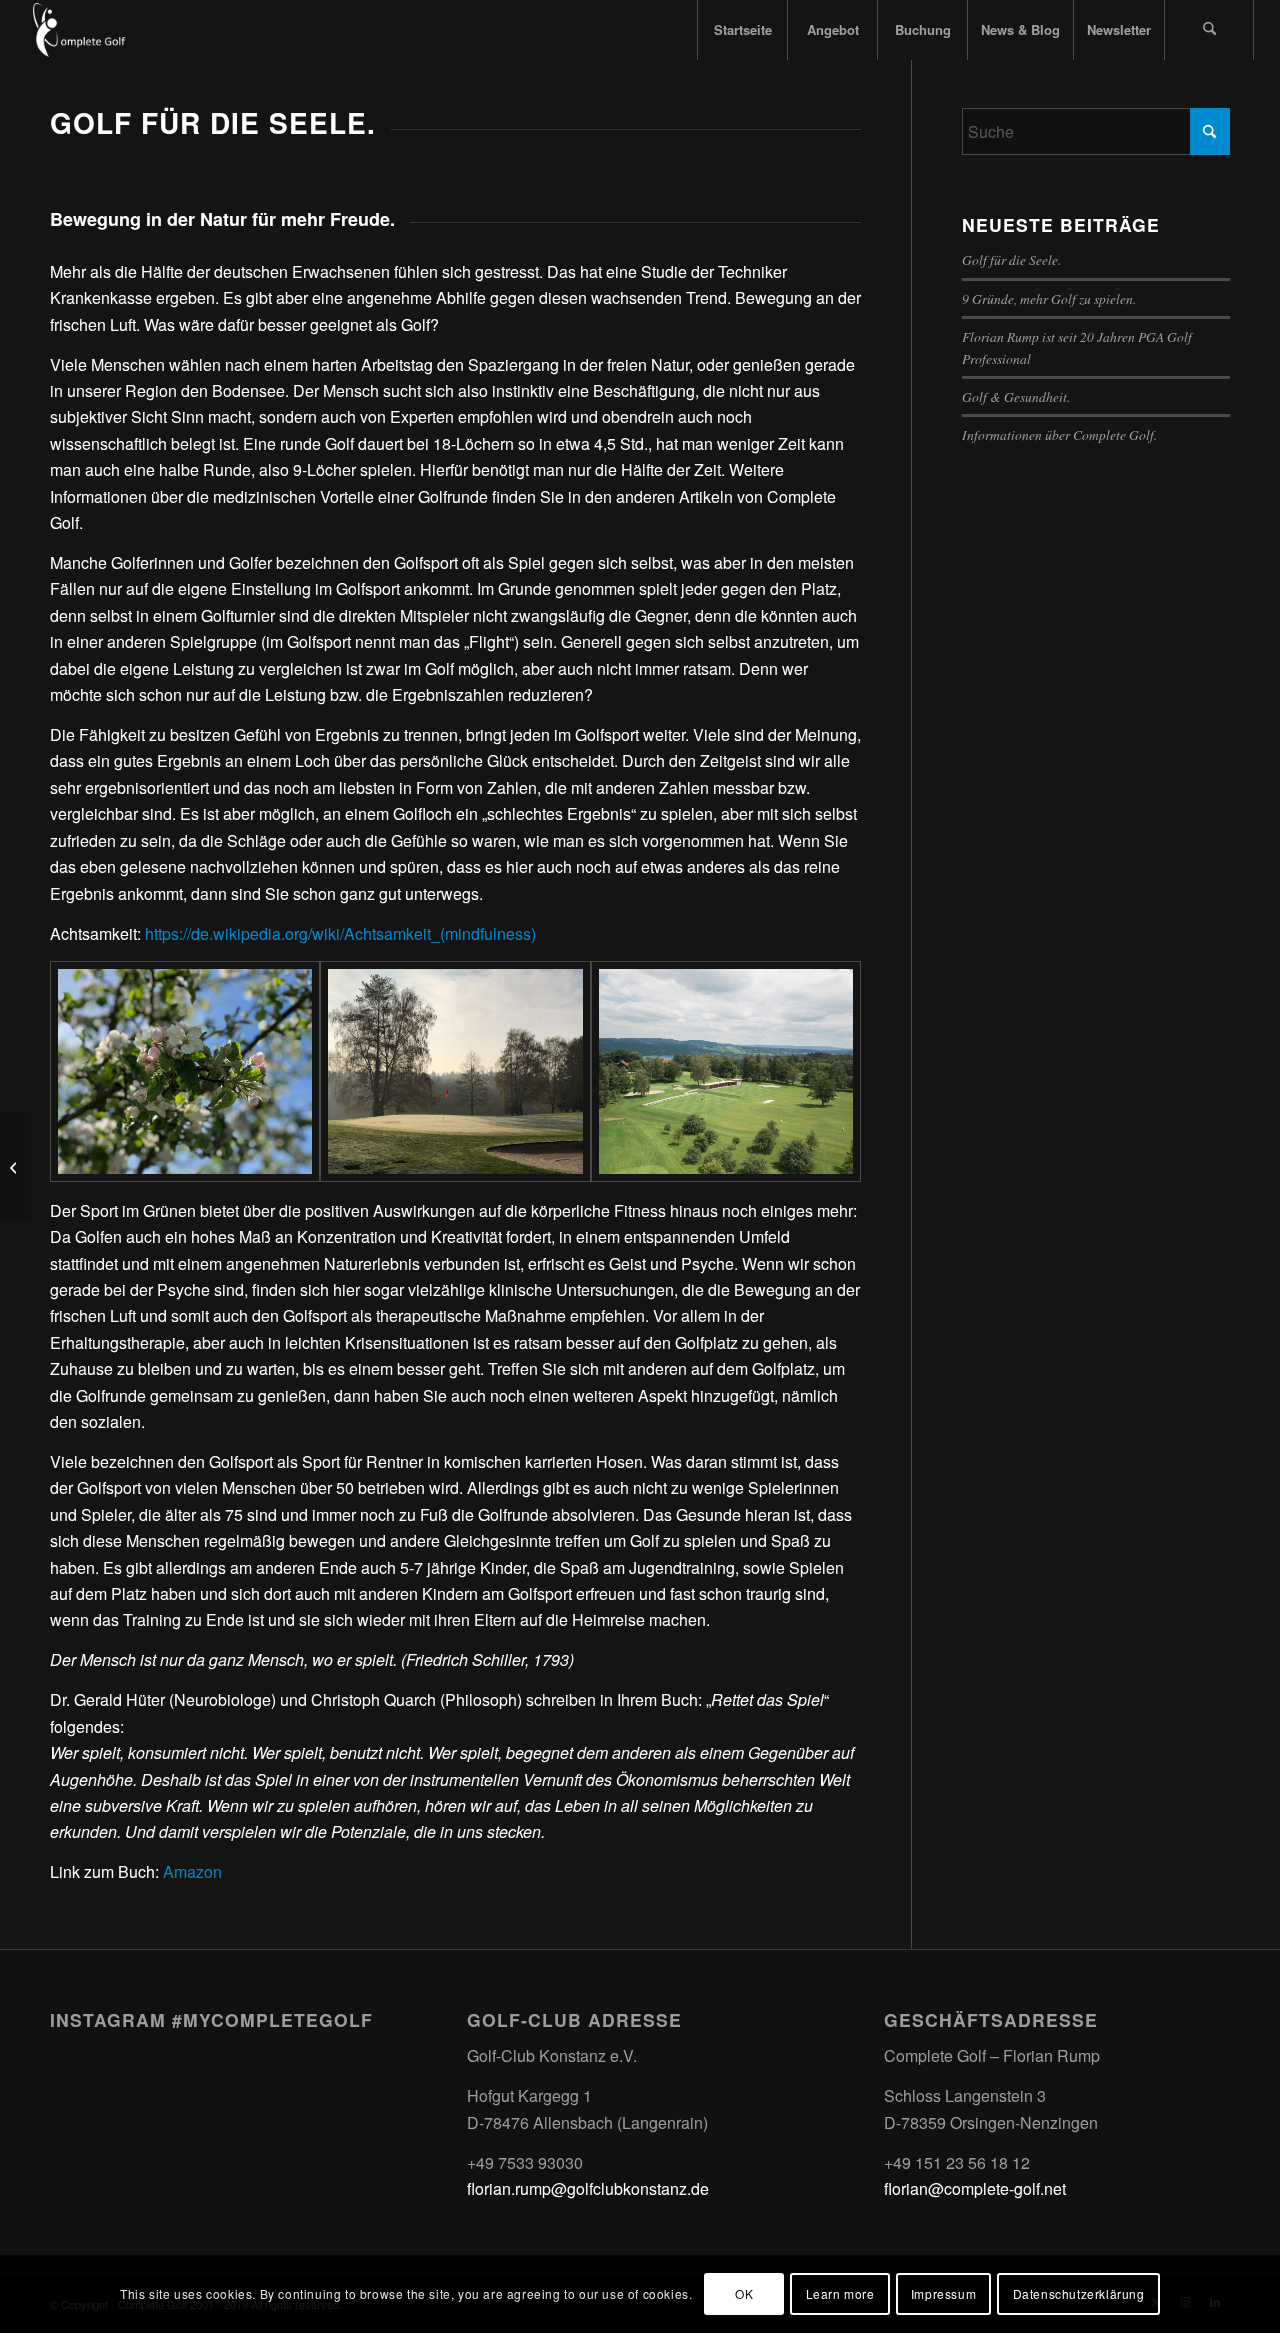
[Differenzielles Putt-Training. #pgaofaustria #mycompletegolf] (222, 2095)
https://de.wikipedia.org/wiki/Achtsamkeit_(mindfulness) (340, 933)
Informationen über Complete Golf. (1059, 434)
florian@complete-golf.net (975, 2188)
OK (744, 2293)
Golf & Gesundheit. (1016, 396)
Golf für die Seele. (1011, 259)
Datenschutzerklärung (1079, 2293)
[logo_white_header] (91, 30)
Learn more (840, 2293)
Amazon (192, 1871)
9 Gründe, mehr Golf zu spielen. (1049, 298)
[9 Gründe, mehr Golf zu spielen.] (15, 1167)
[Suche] (1209, 30)
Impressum (943, 2293)
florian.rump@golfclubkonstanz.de (588, 2188)
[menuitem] (742, 30)
